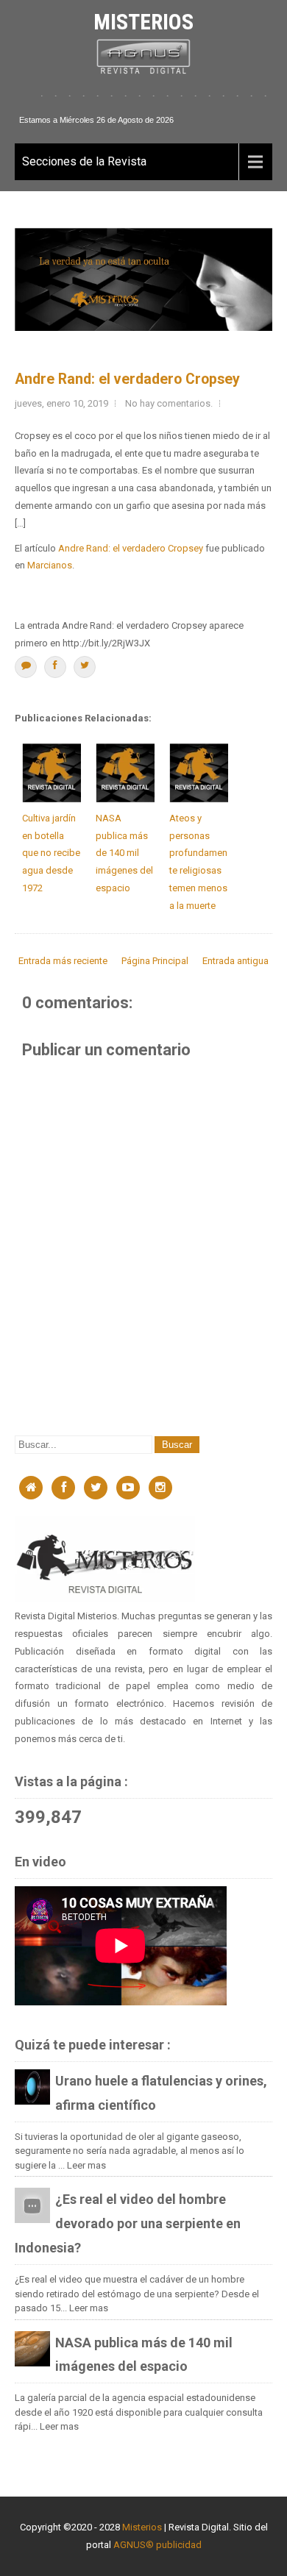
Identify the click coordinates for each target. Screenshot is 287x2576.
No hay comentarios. (169, 403)
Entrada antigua (235, 961)
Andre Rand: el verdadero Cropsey (127, 379)
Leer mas (86, 2165)
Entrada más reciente (63, 961)
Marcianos (50, 565)
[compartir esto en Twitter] (85, 667)
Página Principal (155, 961)
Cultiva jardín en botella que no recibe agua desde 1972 (51, 853)
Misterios (143, 22)
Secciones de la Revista (84, 161)
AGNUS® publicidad (157, 2545)
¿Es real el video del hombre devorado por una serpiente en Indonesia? (128, 2223)
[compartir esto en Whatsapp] (26, 667)
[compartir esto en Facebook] (55, 667)
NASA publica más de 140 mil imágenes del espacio (124, 853)
